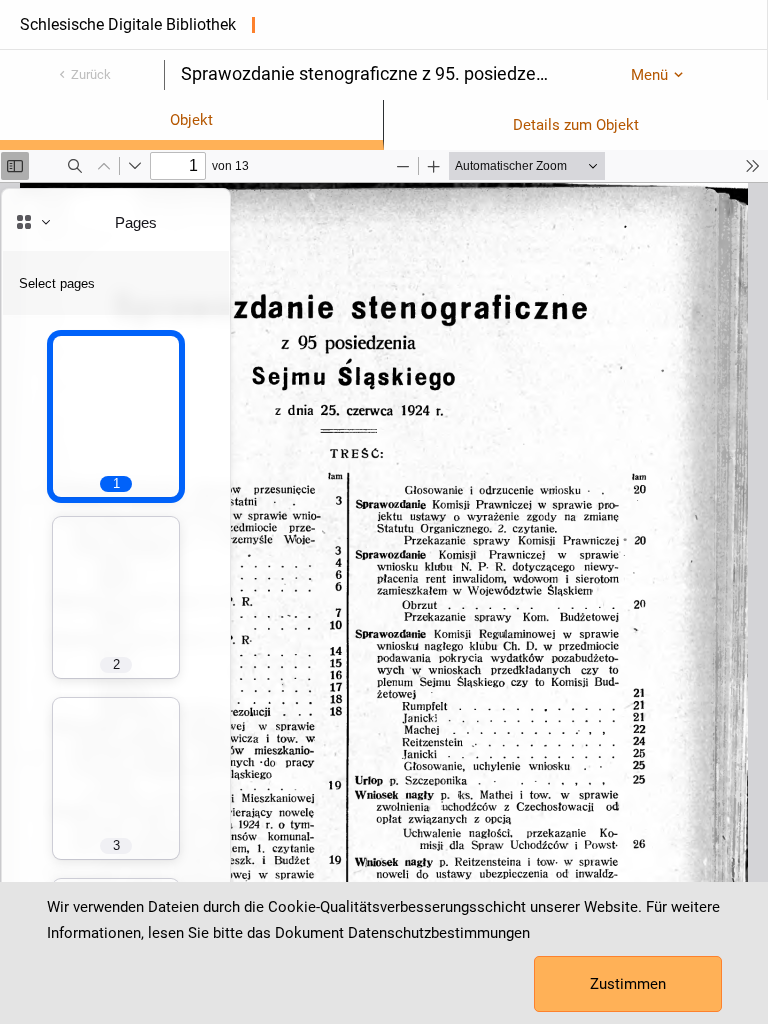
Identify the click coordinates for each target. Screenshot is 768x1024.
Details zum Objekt (576, 125)
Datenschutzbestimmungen (439, 933)
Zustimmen (628, 984)
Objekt (191, 120)
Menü (649, 75)
